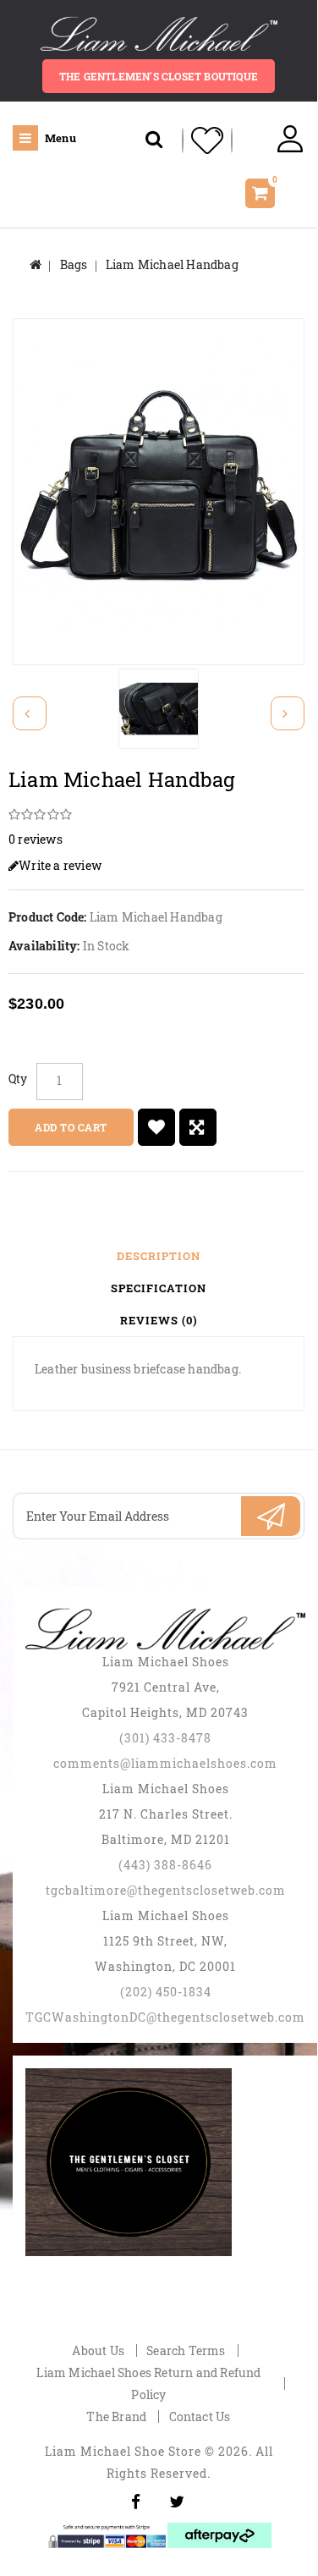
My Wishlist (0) (207, 140)
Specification (159, 1288)
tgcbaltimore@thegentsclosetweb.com (166, 1890)
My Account (290, 140)
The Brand (116, 2416)
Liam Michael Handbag (172, 264)
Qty (18, 1079)
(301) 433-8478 (165, 1738)
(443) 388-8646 (165, 1865)
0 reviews (36, 839)
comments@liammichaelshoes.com (165, 1763)
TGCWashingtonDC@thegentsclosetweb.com (165, 2017)
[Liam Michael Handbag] (159, 483)
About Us (98, 2350)
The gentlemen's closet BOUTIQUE (159, 76)
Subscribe (271, 1516)
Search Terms (186, 2350)
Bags (74, 264)
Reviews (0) (159, 1320)
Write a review (60, 865)
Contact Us (200, 2416)
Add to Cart (71, 1127)
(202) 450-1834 (166, 1992)
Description (159, 1256)
